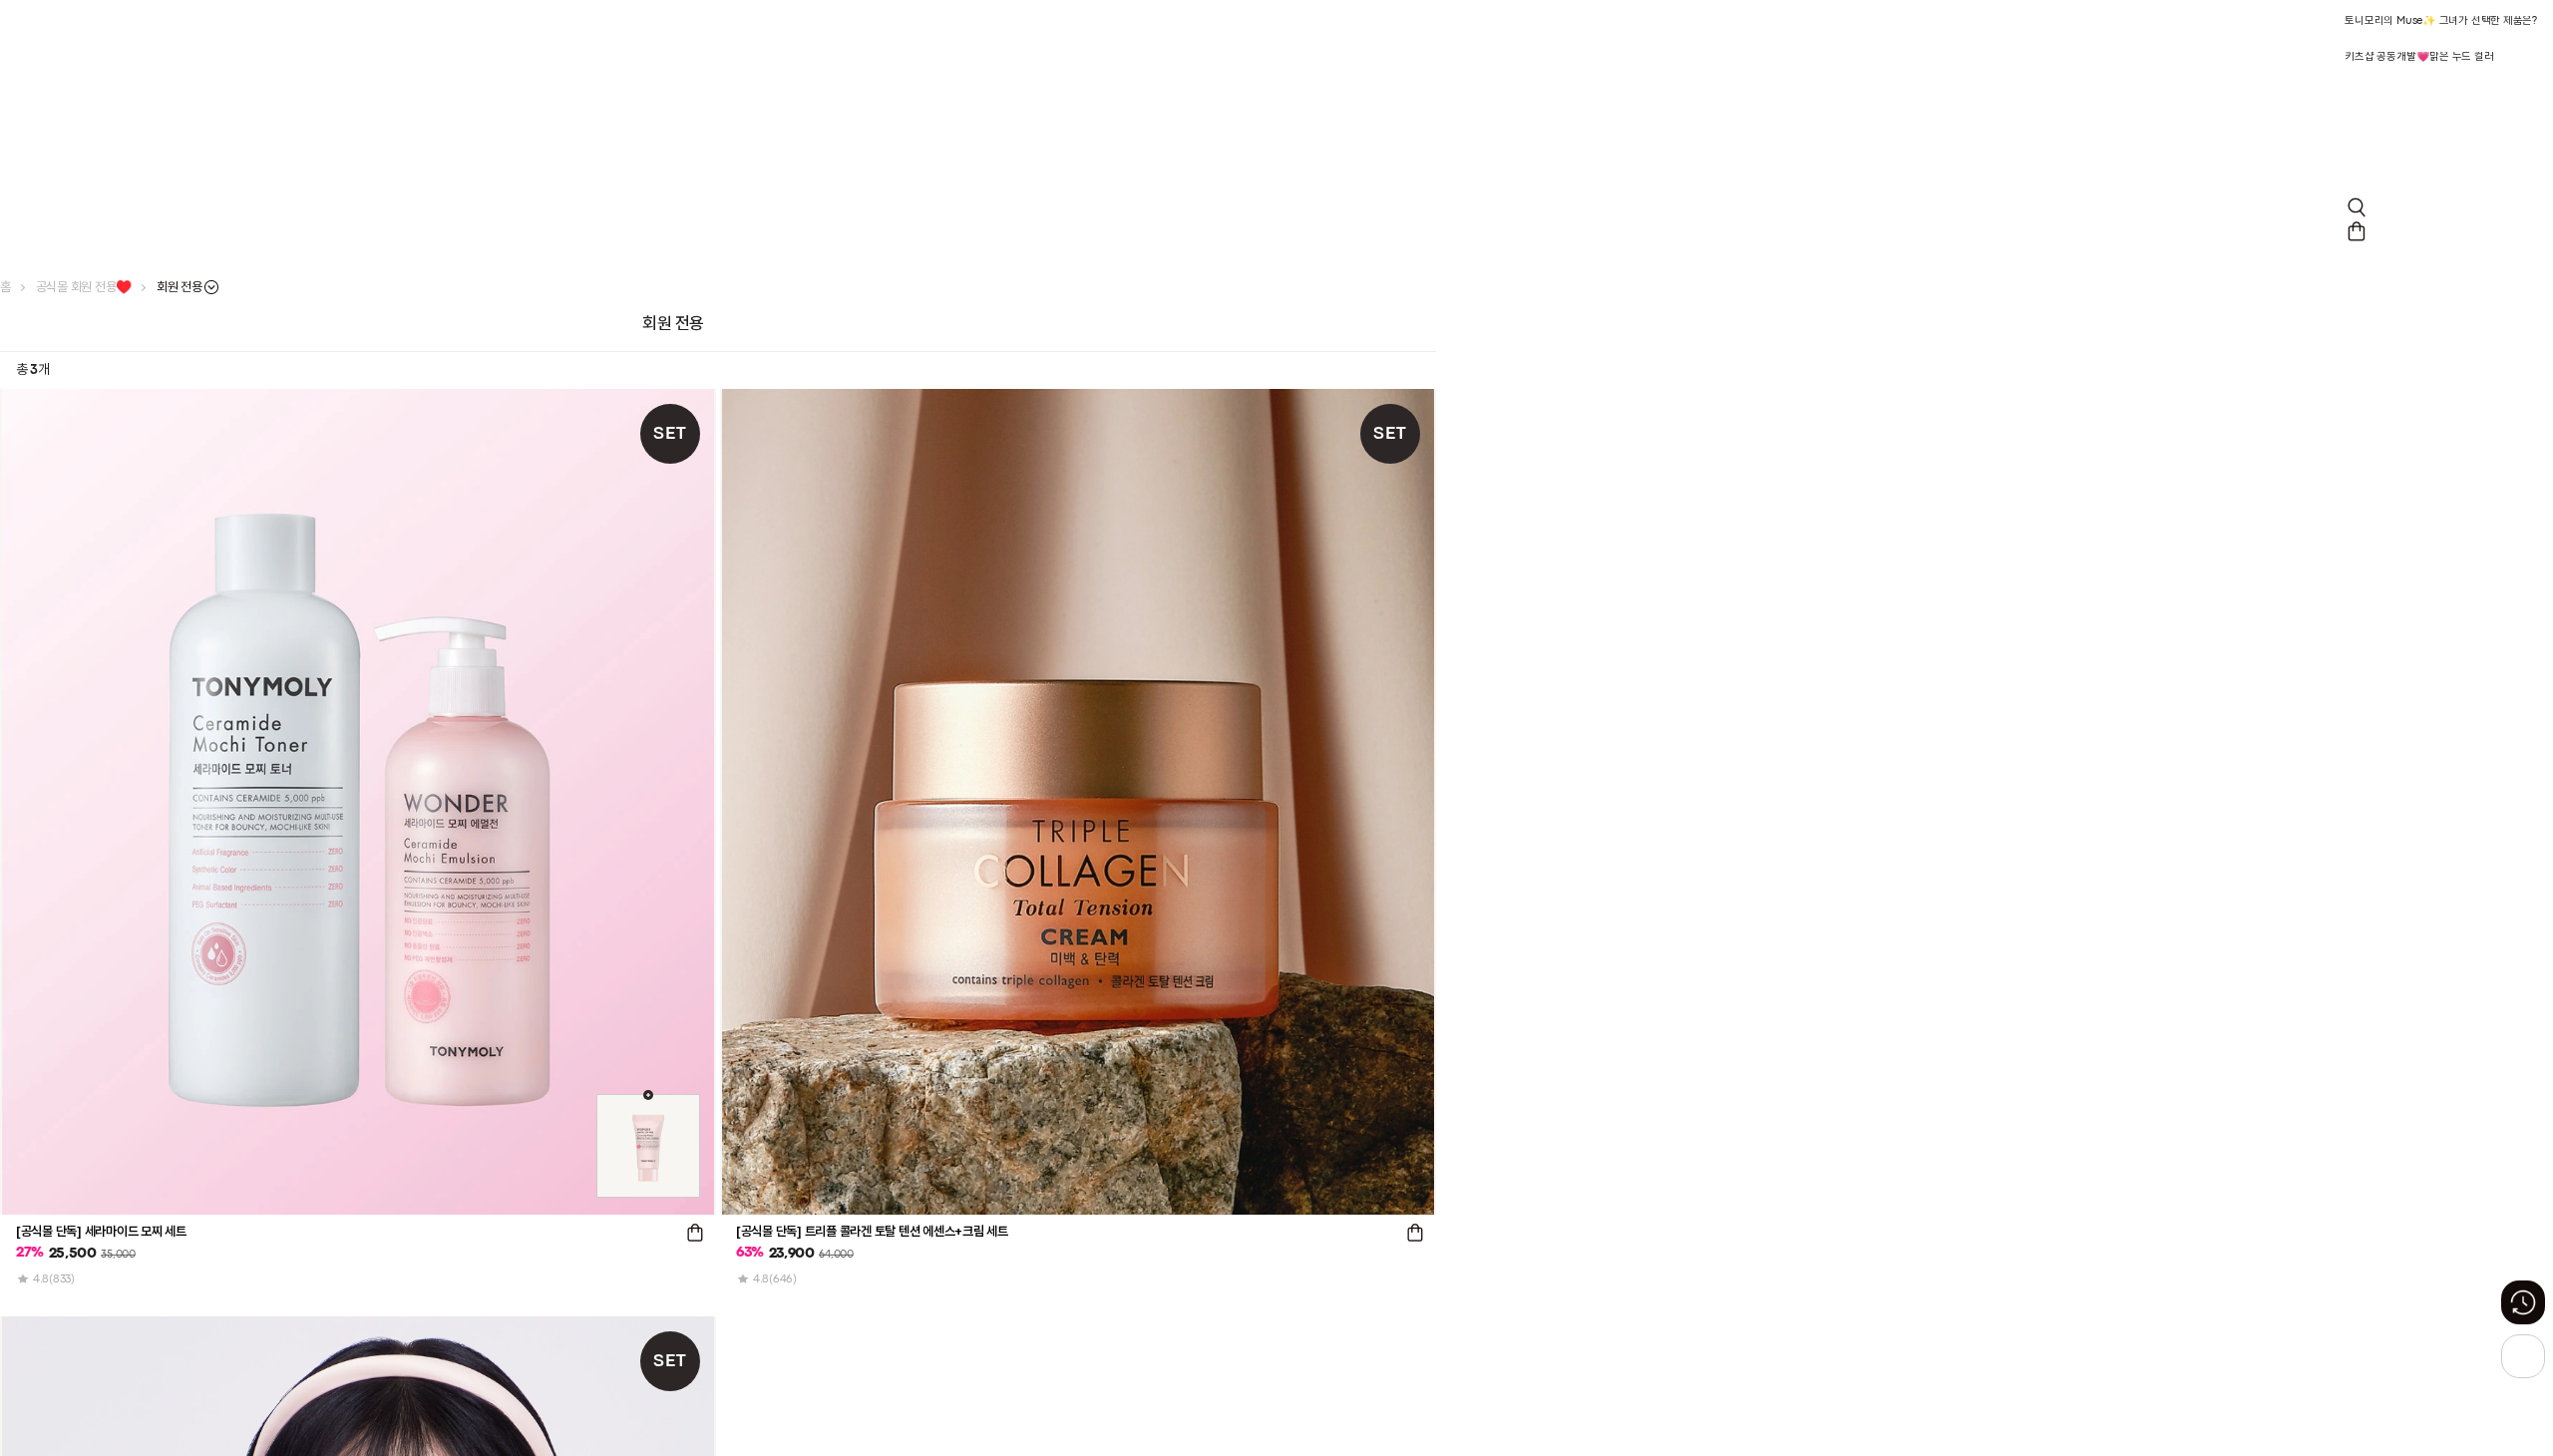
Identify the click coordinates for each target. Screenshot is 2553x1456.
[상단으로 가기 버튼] (2523, 1356)
